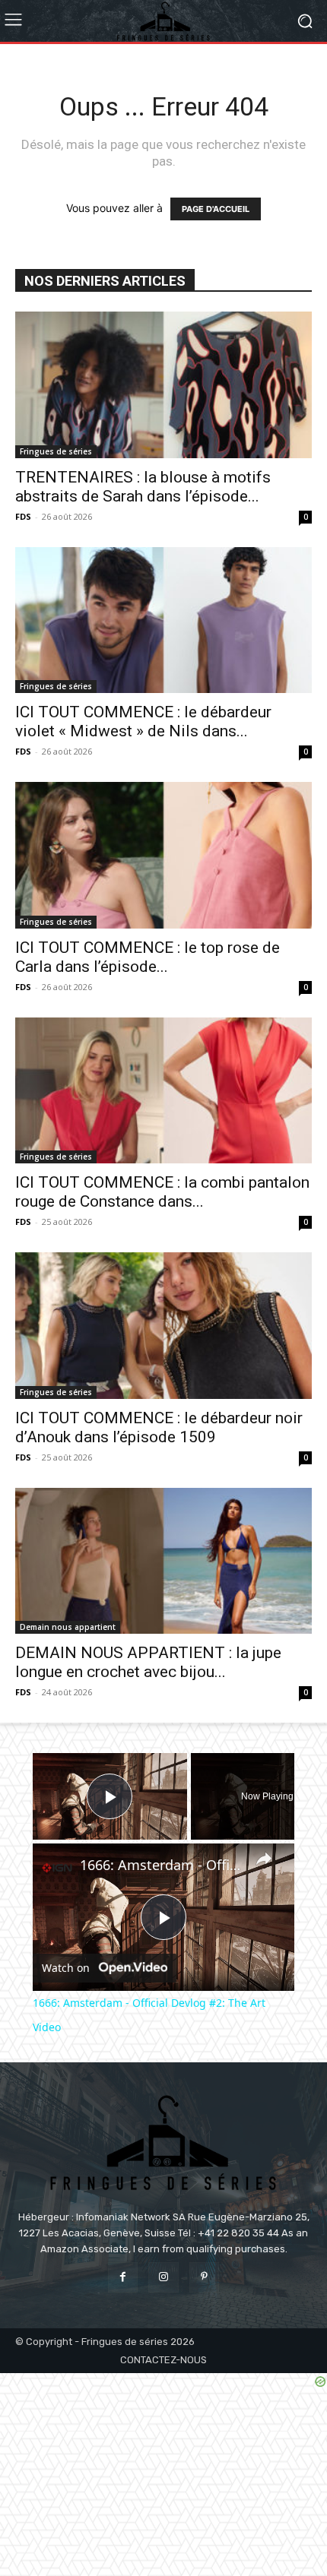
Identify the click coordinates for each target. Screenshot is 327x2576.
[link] (57, 1868)
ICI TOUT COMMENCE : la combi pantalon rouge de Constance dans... (162, 1192)
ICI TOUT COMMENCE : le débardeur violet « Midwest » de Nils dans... (143, 722)
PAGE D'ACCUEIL (216, 209)
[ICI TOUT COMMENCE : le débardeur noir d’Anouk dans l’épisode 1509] (163, 1326)
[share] (264, 1859)
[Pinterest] (204, 2277)
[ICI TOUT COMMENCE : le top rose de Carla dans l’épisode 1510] (163, 855)
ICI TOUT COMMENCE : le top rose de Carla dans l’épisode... (148, 957)
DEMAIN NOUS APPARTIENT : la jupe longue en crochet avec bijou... (148, 1662)
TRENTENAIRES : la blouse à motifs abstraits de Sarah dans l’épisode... (143, 487)
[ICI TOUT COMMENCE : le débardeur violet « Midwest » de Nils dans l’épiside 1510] (163, 620)
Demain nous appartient (68, 1627)
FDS (23, 516)
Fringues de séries (56, 451)
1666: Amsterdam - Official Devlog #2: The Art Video (161, 1865)
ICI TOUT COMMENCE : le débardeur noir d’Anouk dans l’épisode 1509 (159, 1427)
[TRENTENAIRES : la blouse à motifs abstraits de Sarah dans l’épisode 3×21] (163, 385)
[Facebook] (123, 2277)
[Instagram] (163, 2277)
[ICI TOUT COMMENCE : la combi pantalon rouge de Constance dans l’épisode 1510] (163, 1091)
